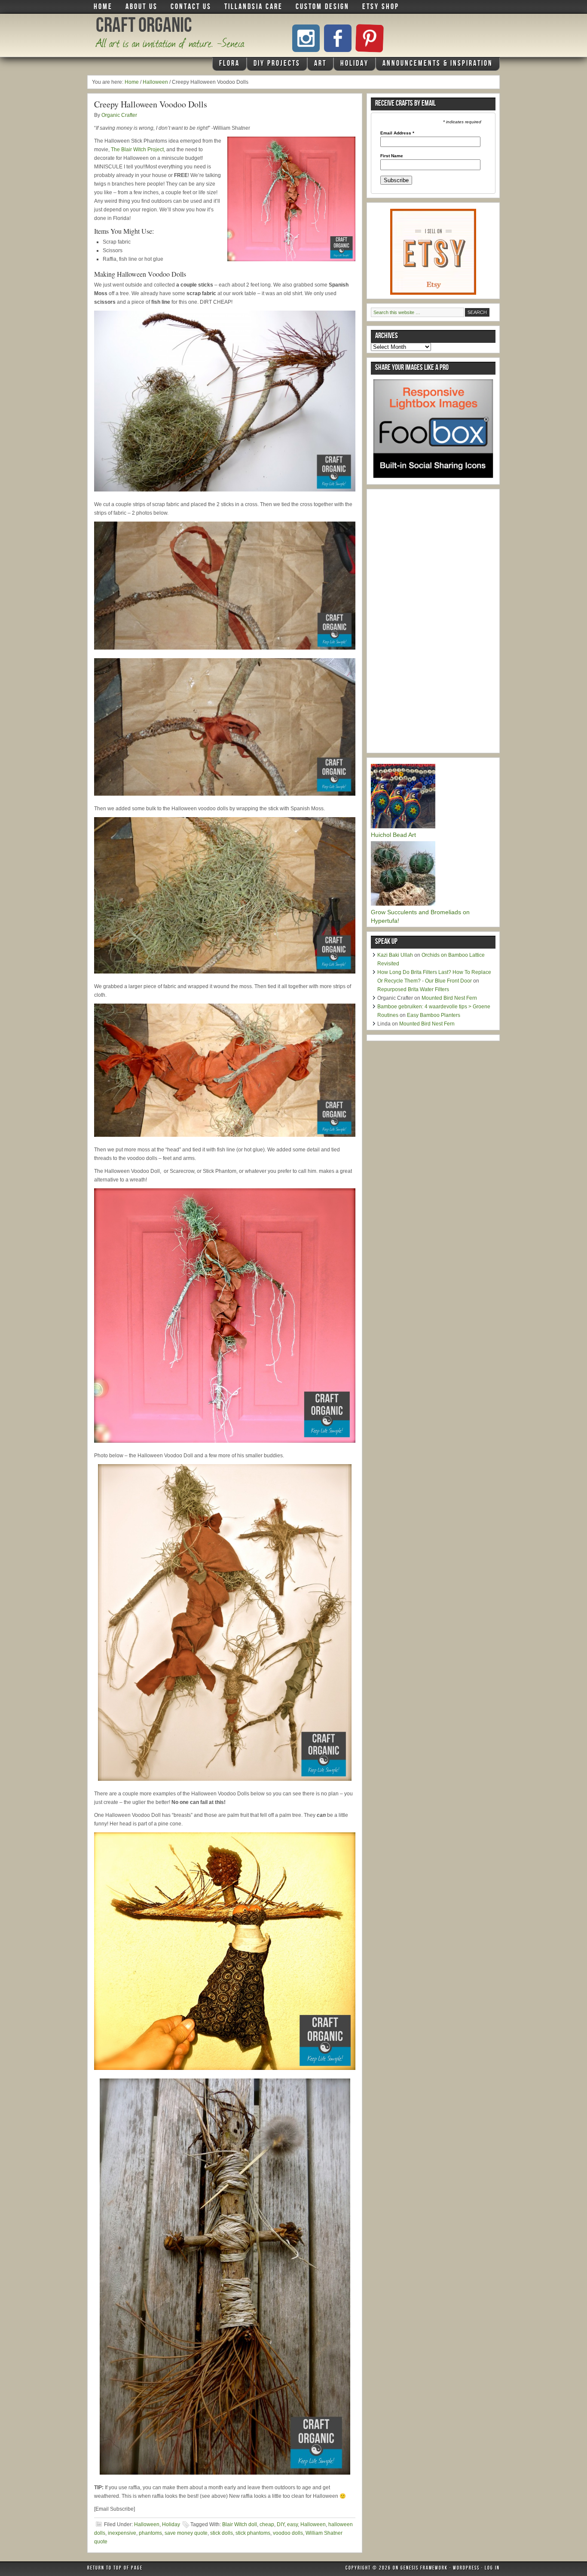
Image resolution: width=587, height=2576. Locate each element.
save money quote (186, 2533)
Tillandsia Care (254, 7)
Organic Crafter (119, 115)
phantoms (150, 2533)
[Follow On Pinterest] (370, 38)
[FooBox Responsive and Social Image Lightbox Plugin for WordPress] (433, 481)
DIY (281, 2524)
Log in (492, 2569)
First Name (392, 156)
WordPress (466, 2569)
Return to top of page (115, 2569)
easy (292, 2524)
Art (317, 65)
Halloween (147, 2524)
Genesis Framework (424, 2569)
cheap (267, 2524)
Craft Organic (144, 27)
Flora (226, 65)
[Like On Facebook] (338, 38)
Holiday (351, 65)
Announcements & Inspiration (438, 64)
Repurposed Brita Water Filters (413, 989)
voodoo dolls (288, 2533)
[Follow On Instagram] (306, 38)
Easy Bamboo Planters (434, 1015)
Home (103, 7)
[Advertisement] (435, 622)
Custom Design (323, 7)
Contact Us (191, 7)
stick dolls (222, 2533)
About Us (142, 7)
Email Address (397, 133)
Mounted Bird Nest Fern (449, 998)
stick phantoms (253, 2533)
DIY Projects (274, 65)
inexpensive (122, 2533)
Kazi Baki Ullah (395, 955)
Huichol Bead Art (393, 835)
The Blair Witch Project (137, 150)
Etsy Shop (381, 7)
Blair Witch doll (240, 2524)
